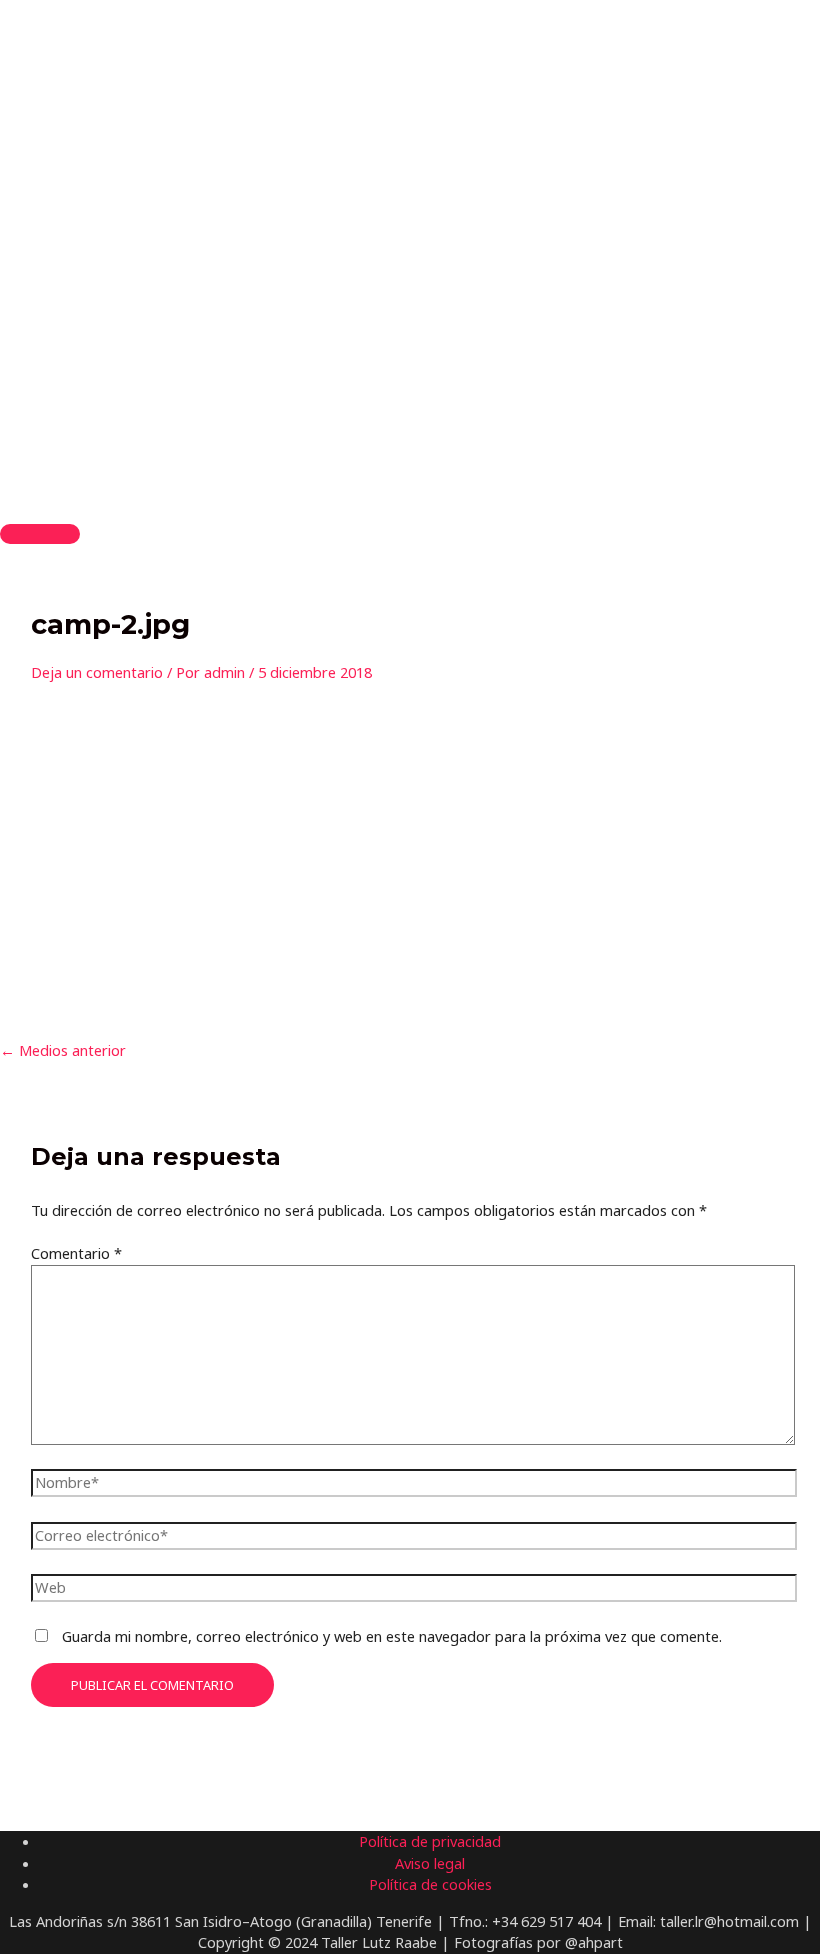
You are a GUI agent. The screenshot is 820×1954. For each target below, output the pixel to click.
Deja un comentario (97, 672)
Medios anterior (63, 1050)
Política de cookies (430, 1884)
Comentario (76, 1253)
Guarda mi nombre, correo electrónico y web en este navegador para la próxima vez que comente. (392, 1636)
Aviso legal (430, 1863)
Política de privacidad (430, 1841)
